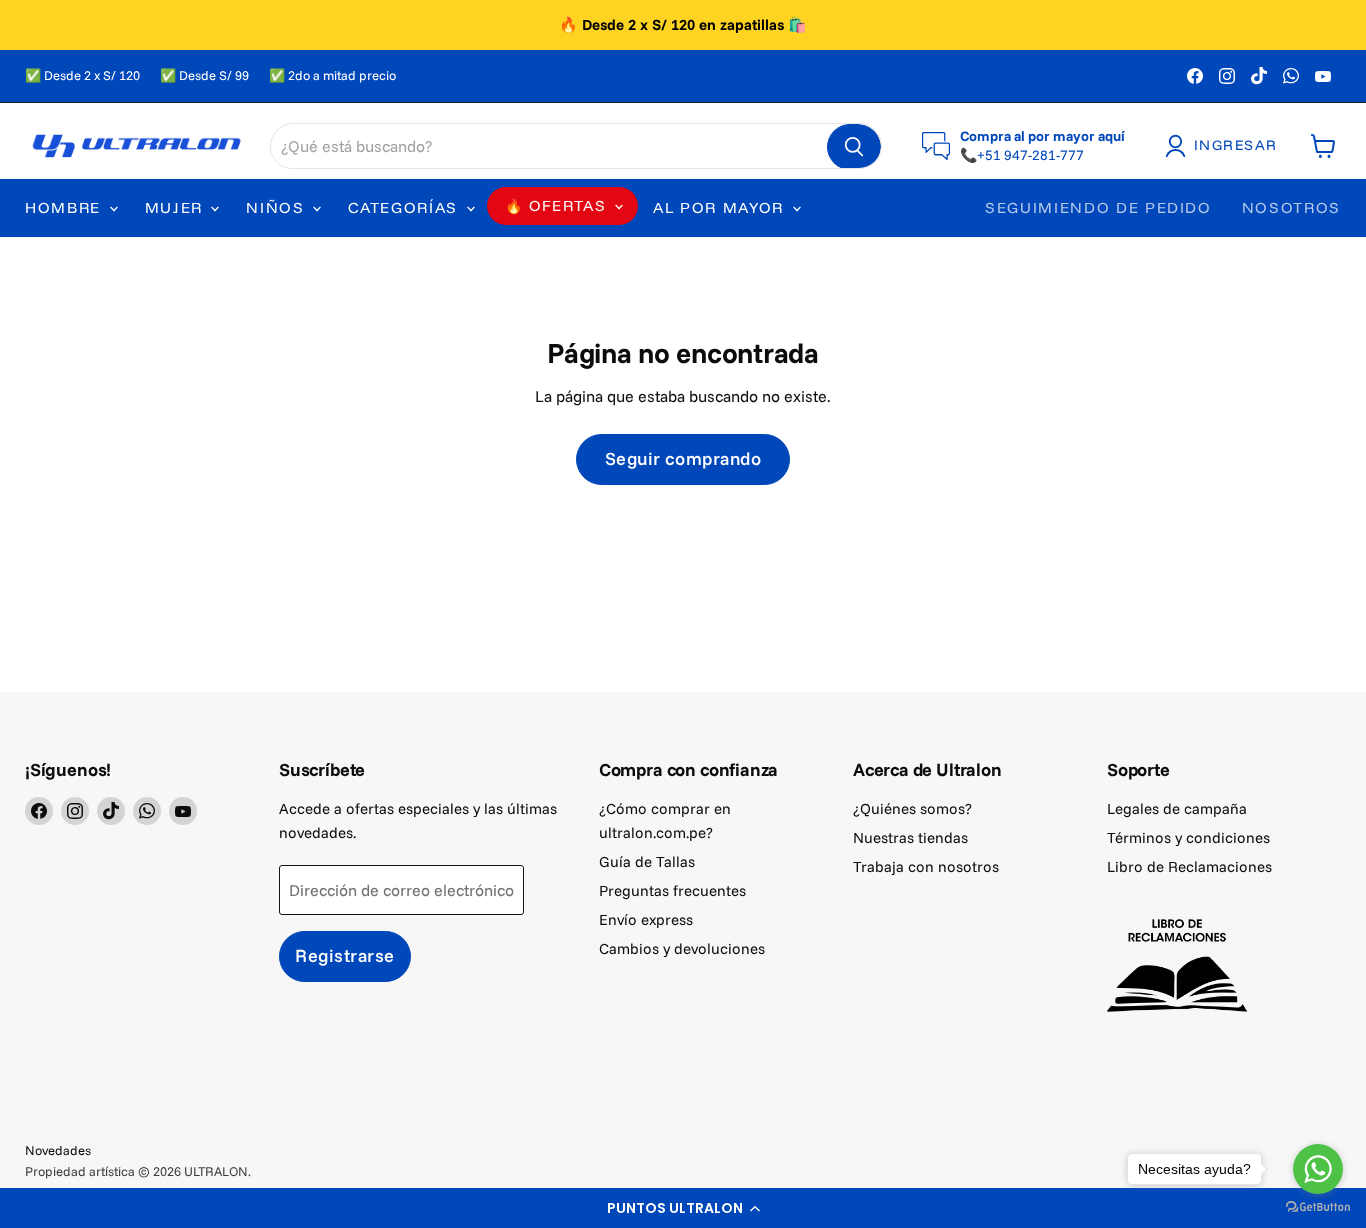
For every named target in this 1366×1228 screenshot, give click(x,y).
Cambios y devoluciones (682, 948)
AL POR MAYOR (721, 207)
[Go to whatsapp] (1318, 1169)
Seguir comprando (683, 458)
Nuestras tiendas (910, 837)
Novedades (58, 1150)
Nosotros (1291, 207)
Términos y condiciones (1188, 837)
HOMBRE (66, 207)
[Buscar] (854, 147)
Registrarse (345, 955)
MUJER (177, 207)
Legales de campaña (1177, 808)
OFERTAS (567, 205)
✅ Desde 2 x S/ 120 (82, 75)
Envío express (646, 919)
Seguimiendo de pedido (1098, 207)
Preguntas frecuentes (672, 890)
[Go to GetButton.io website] (1318, 1207)
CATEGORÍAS (405, 207)
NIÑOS (278, 207)
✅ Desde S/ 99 (204, 75)
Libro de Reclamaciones (1189, 866)
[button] (683, 1208)
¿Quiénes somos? (912, 808)
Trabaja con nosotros (926, 866)
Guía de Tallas (647, 861)
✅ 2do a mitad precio (332, 75)
